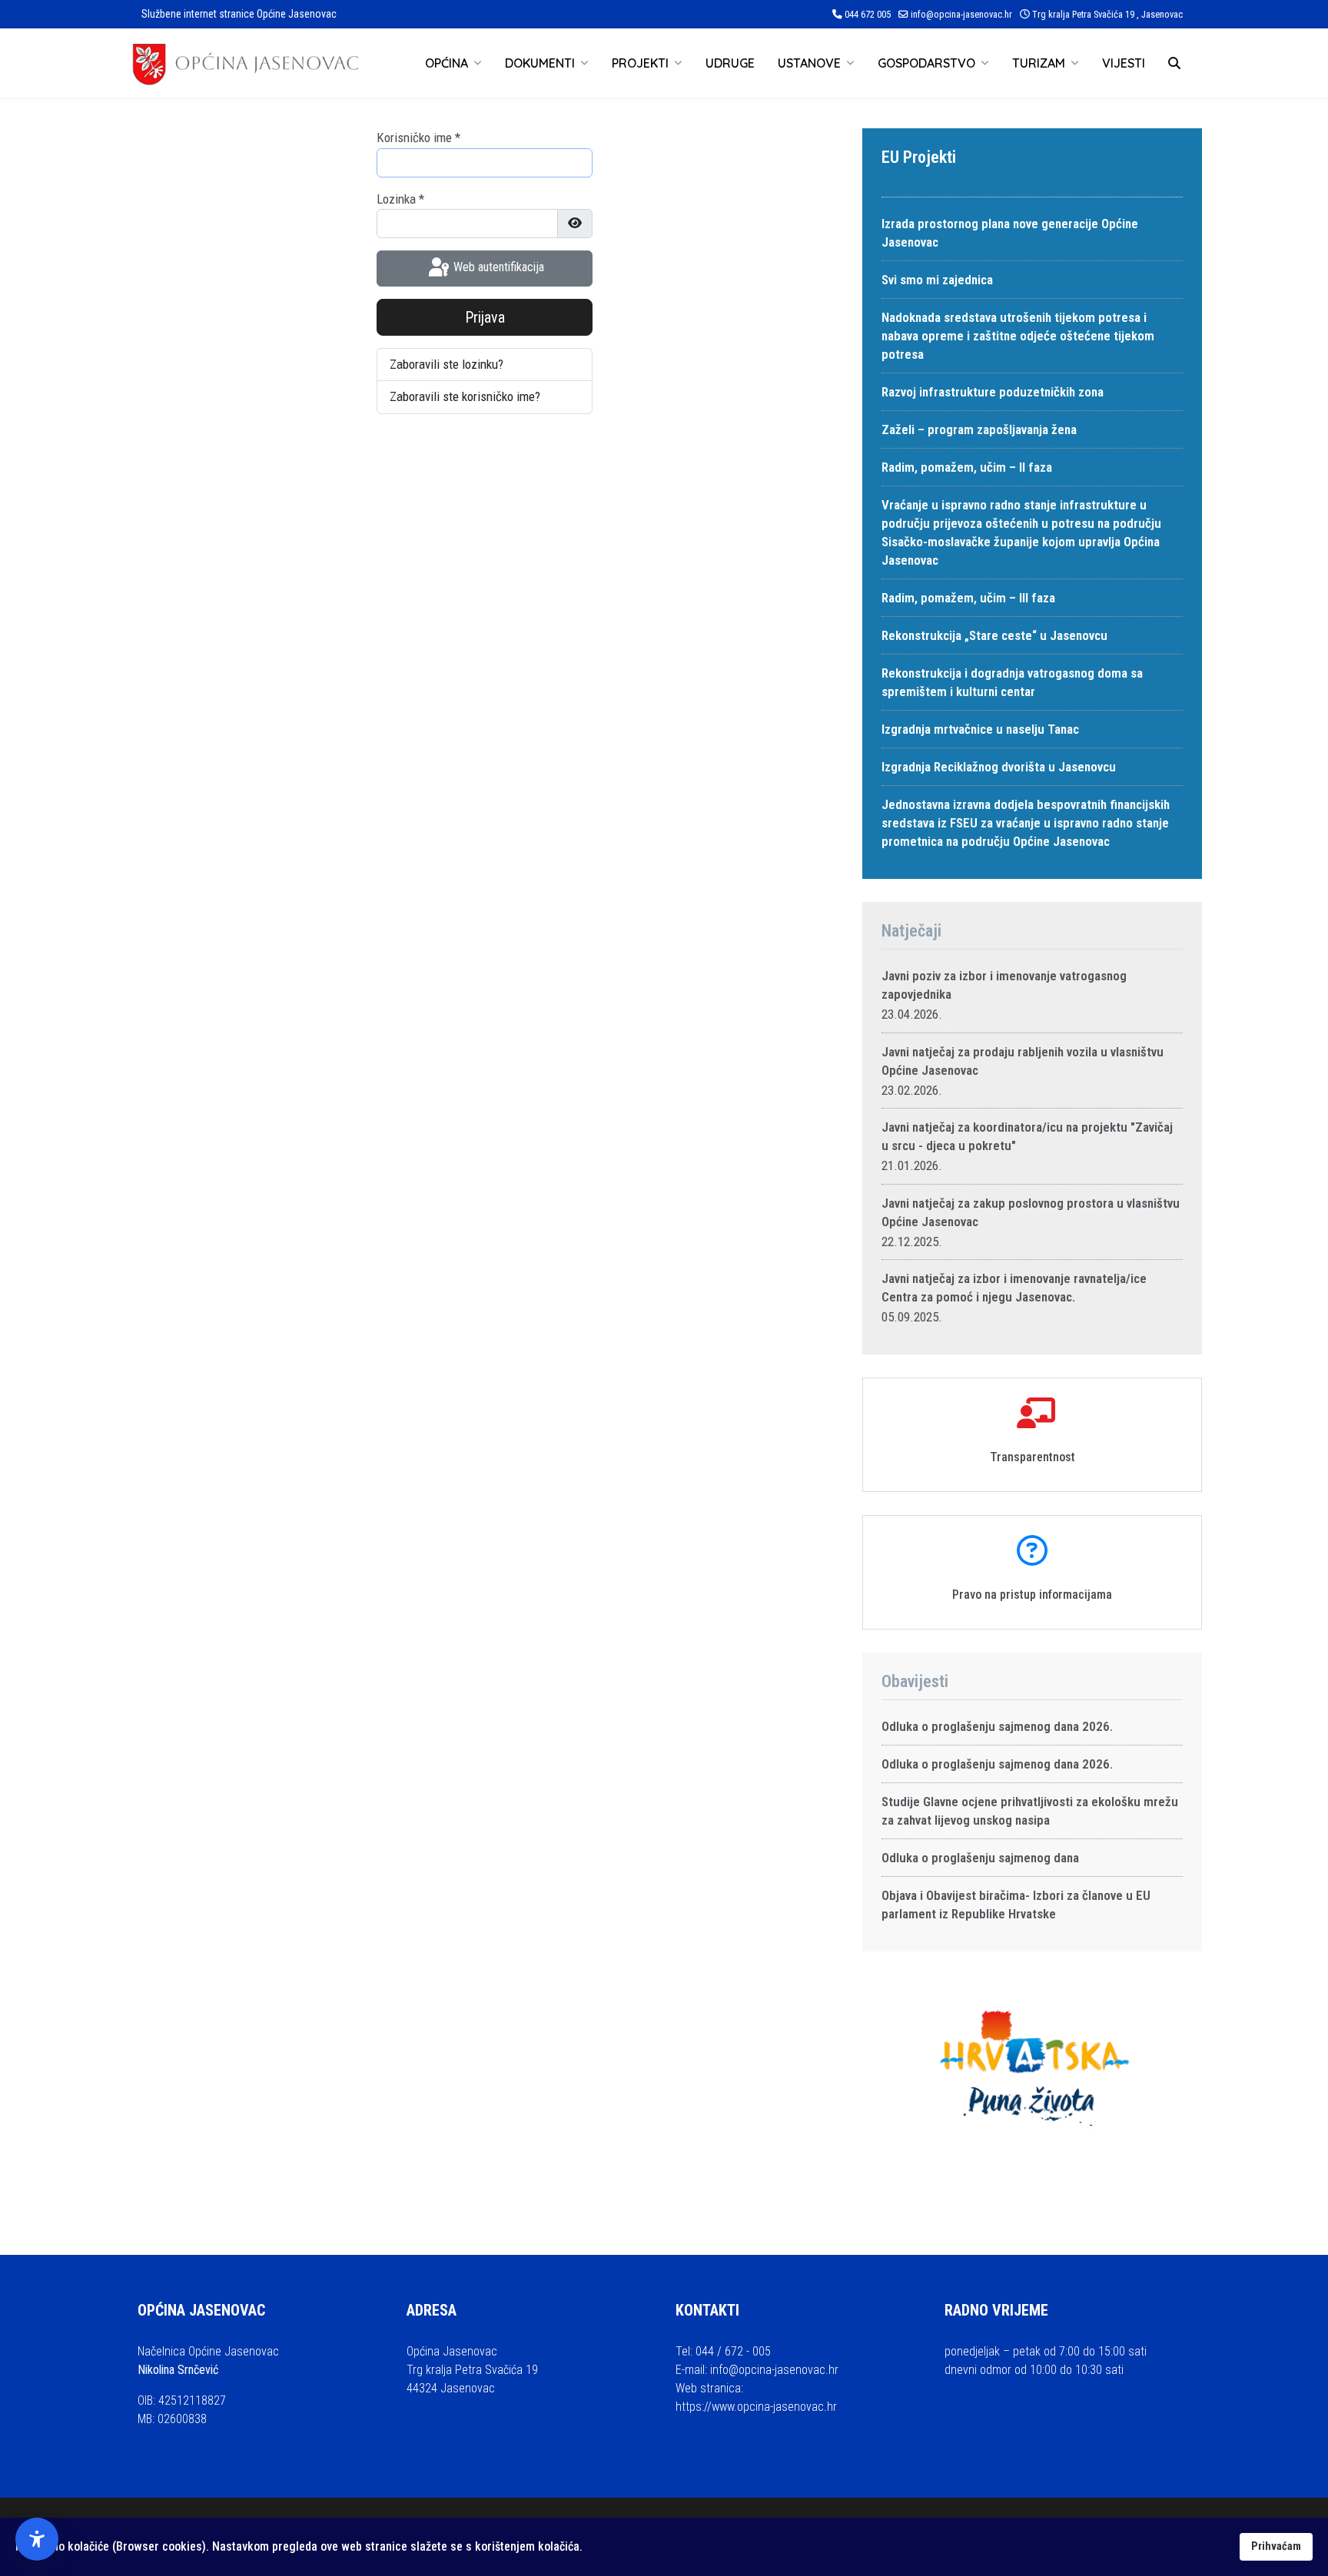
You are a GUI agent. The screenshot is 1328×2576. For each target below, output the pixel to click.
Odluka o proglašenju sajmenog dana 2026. (997, 1726)
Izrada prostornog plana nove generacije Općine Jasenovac (1010, 233)
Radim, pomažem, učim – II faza (967, 467)
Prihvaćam (1276, 2546)
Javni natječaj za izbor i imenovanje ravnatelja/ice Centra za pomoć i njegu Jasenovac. (1014, 1288)
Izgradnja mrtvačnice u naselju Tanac (980, 729)
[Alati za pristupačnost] (37, 2539)
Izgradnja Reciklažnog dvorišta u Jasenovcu (999, 767)
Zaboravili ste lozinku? (447, 364)
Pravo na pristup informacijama (1032, 1595)
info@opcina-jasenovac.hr (961, 14)
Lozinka (400, 199)
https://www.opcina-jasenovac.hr (756, 2407)
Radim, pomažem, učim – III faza (968, 598)
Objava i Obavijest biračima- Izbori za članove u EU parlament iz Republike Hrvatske (1016, 1905)
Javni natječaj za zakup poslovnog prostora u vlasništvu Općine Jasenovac (1031, 1212)
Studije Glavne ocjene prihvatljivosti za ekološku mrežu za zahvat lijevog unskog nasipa (1030, 1811)
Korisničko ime (418, 138)
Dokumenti (540, 63)
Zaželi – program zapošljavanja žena (979, 429)
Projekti (640, 63)
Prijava (485, 317)
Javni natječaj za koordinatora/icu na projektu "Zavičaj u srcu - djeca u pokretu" (1027, 1136)
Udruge (730, 63)
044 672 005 (868, 14)
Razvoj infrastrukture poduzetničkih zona (993, 392)
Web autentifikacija (497, 268)
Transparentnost (1033, 1457)
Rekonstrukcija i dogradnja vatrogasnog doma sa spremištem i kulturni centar (1012, 682)
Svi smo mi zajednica (937, 280)
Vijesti (1124, 63)
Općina (447, 63)
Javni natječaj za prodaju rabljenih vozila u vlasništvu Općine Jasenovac (1023, 1061)
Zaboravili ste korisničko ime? (465, 396)
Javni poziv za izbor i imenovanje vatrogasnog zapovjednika (1004, 985)
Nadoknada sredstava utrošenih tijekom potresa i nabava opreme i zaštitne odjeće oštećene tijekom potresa (1018, 336)
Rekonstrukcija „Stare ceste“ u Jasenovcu (994, 635)
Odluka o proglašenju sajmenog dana (980, 1858)
